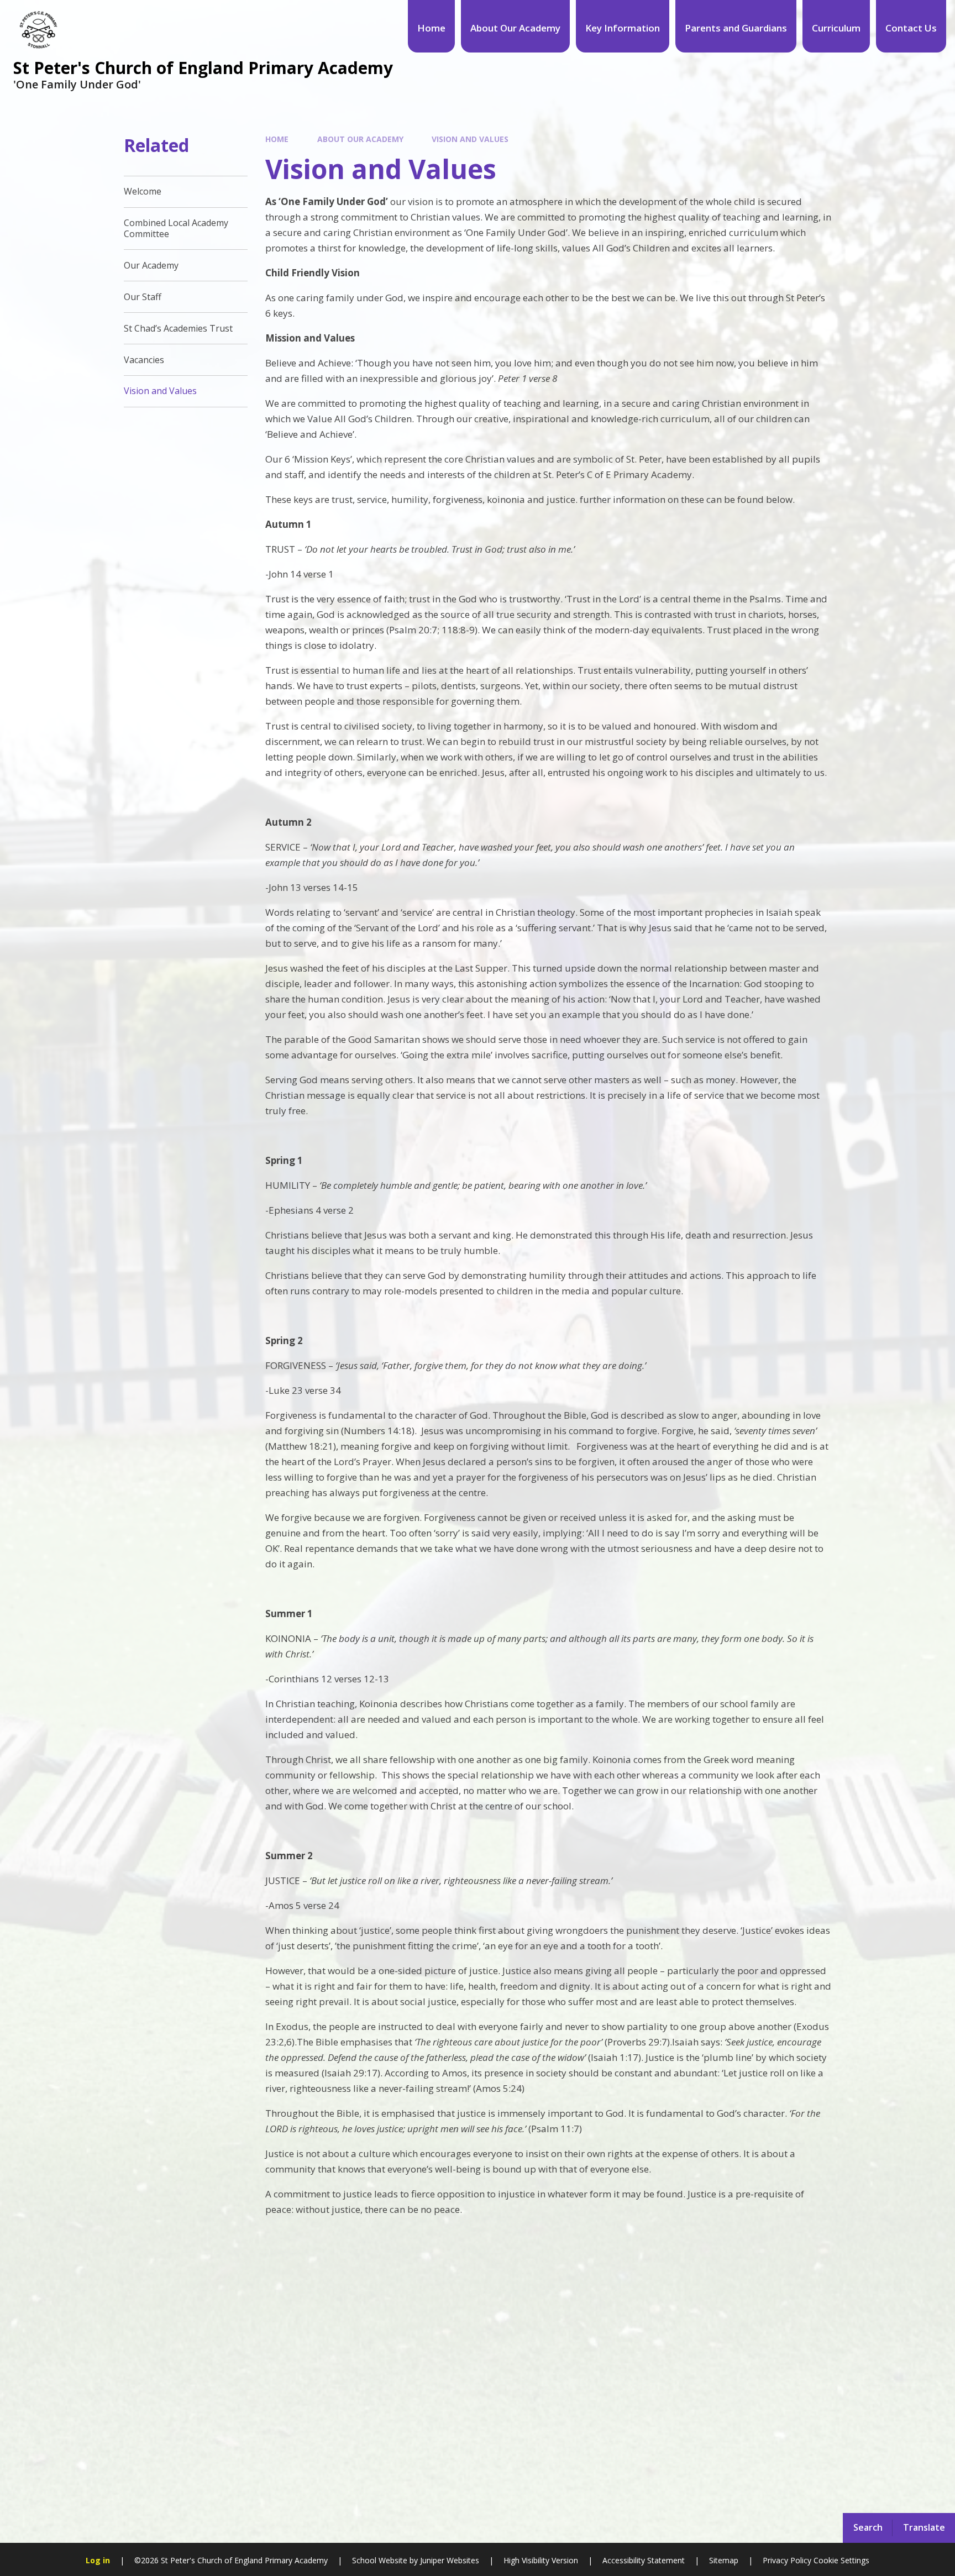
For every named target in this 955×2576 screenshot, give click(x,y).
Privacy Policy (787, 2560)
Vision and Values (470, 139)
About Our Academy (360, 139)
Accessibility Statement (644, 2560)
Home (277, 139)
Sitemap (724, 2560)
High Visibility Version (541, 2560)
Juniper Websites (450, 2560)
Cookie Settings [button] (841, 2560)
